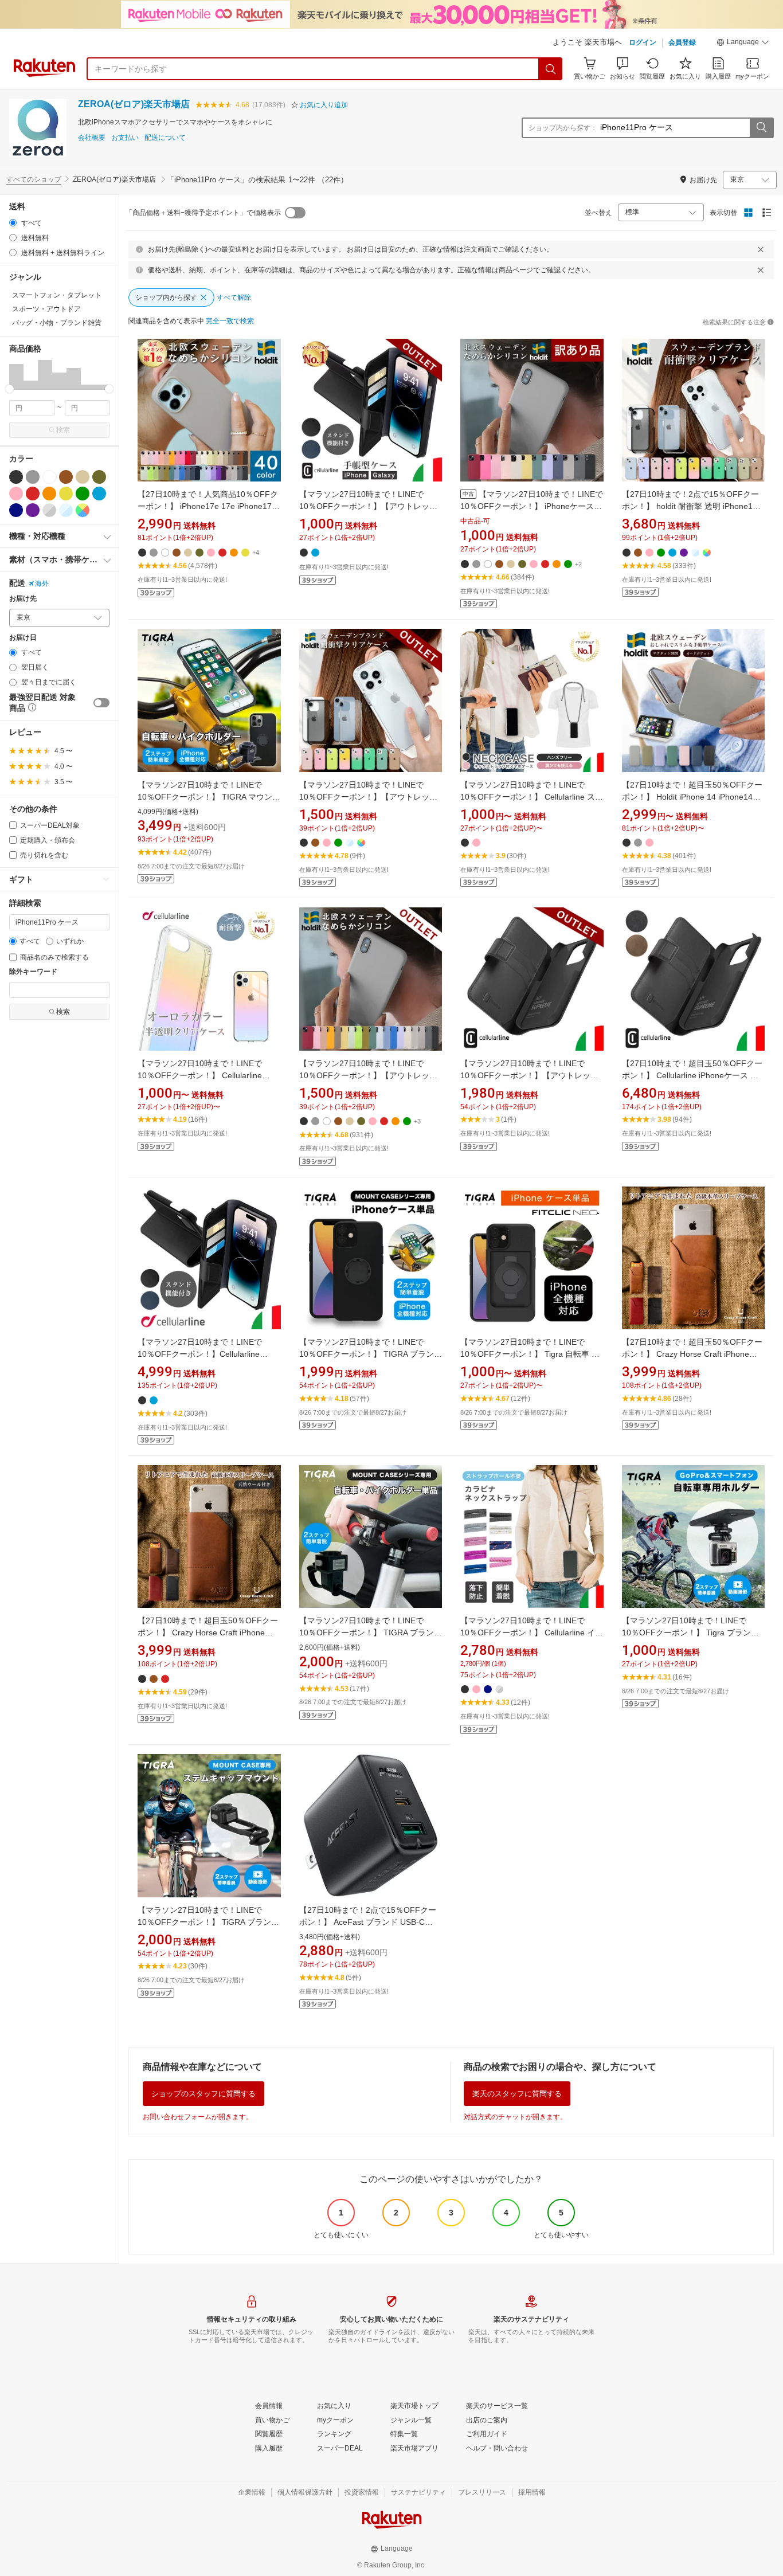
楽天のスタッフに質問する (517, 2094)
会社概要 (92, 138)
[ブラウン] (66, 477)
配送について (165, 138)
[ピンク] (16, 494)
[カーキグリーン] (99, 477)
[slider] (9, 389)
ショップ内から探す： (563, 128)
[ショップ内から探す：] (761, 128)
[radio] (13, 223)
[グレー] (33, 477)
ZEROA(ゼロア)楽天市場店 (134, 104)
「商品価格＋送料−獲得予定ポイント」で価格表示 (203, 213)
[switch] (101, 703)
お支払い (125, 138)
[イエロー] (66, 494)
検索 (63, 430)
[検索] (551, 69)
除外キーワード (33, 972)
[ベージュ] (83, 477)
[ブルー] (99, 494)
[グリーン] (83, 494)
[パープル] (33, 510)
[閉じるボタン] (761, 249)
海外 (42, 584)
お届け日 (23, 638)
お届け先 (23, 599)
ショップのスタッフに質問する (203, 2094)
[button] (743, 44)
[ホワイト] (49, 477)
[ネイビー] (16, 510)
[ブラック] (16, 477)
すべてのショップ (34, 179)
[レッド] (33, 494)
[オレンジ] (49, 494)
